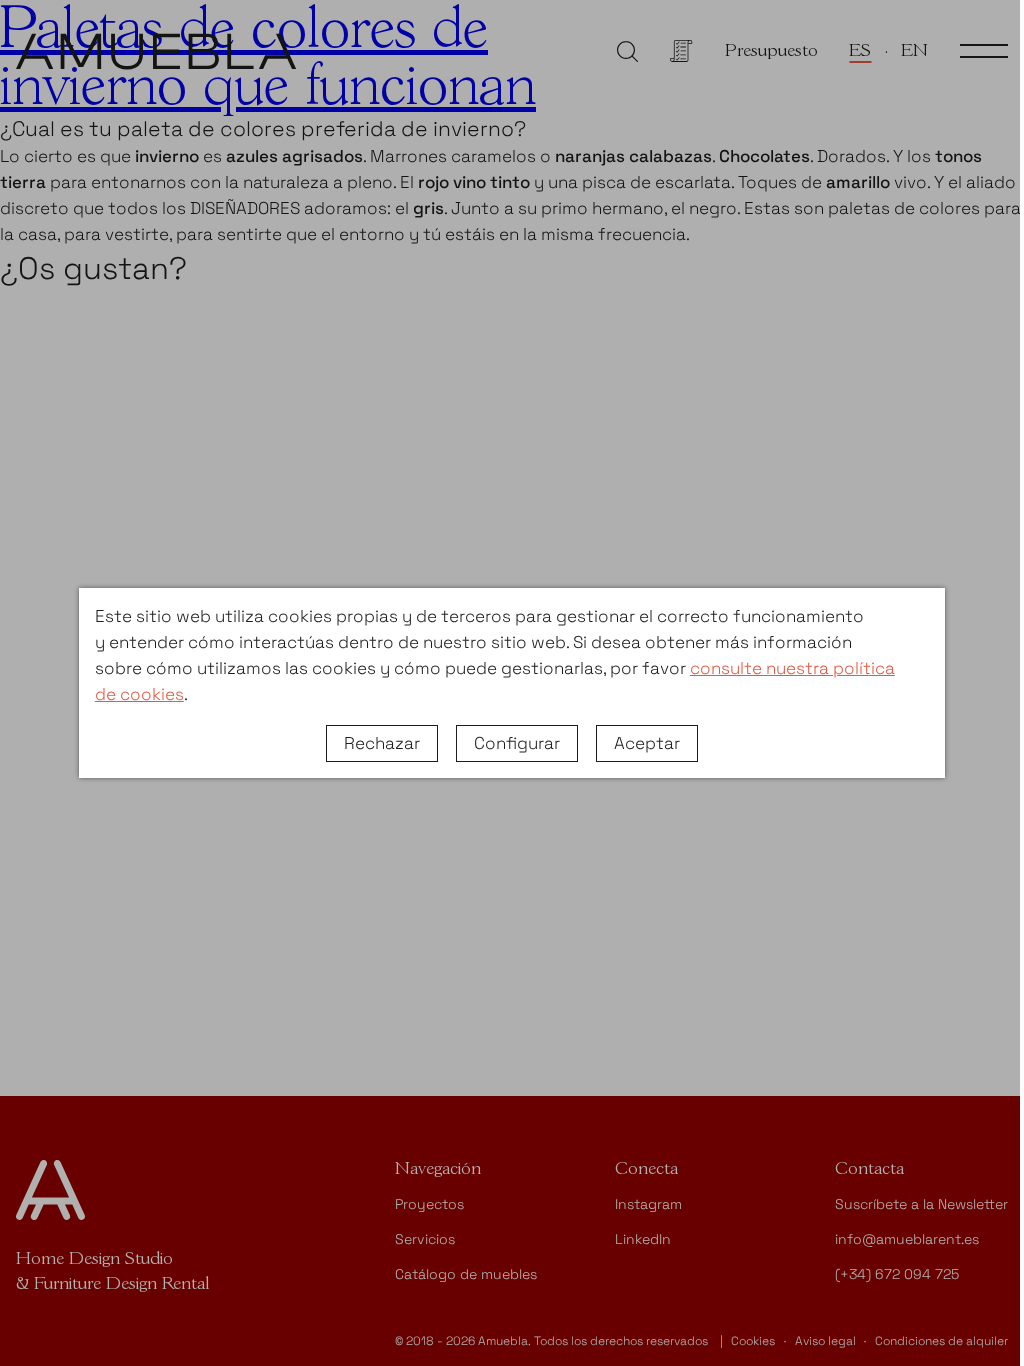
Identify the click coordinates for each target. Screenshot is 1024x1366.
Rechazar (382, 743)
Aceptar (647, 743)
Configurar (517, 743)
